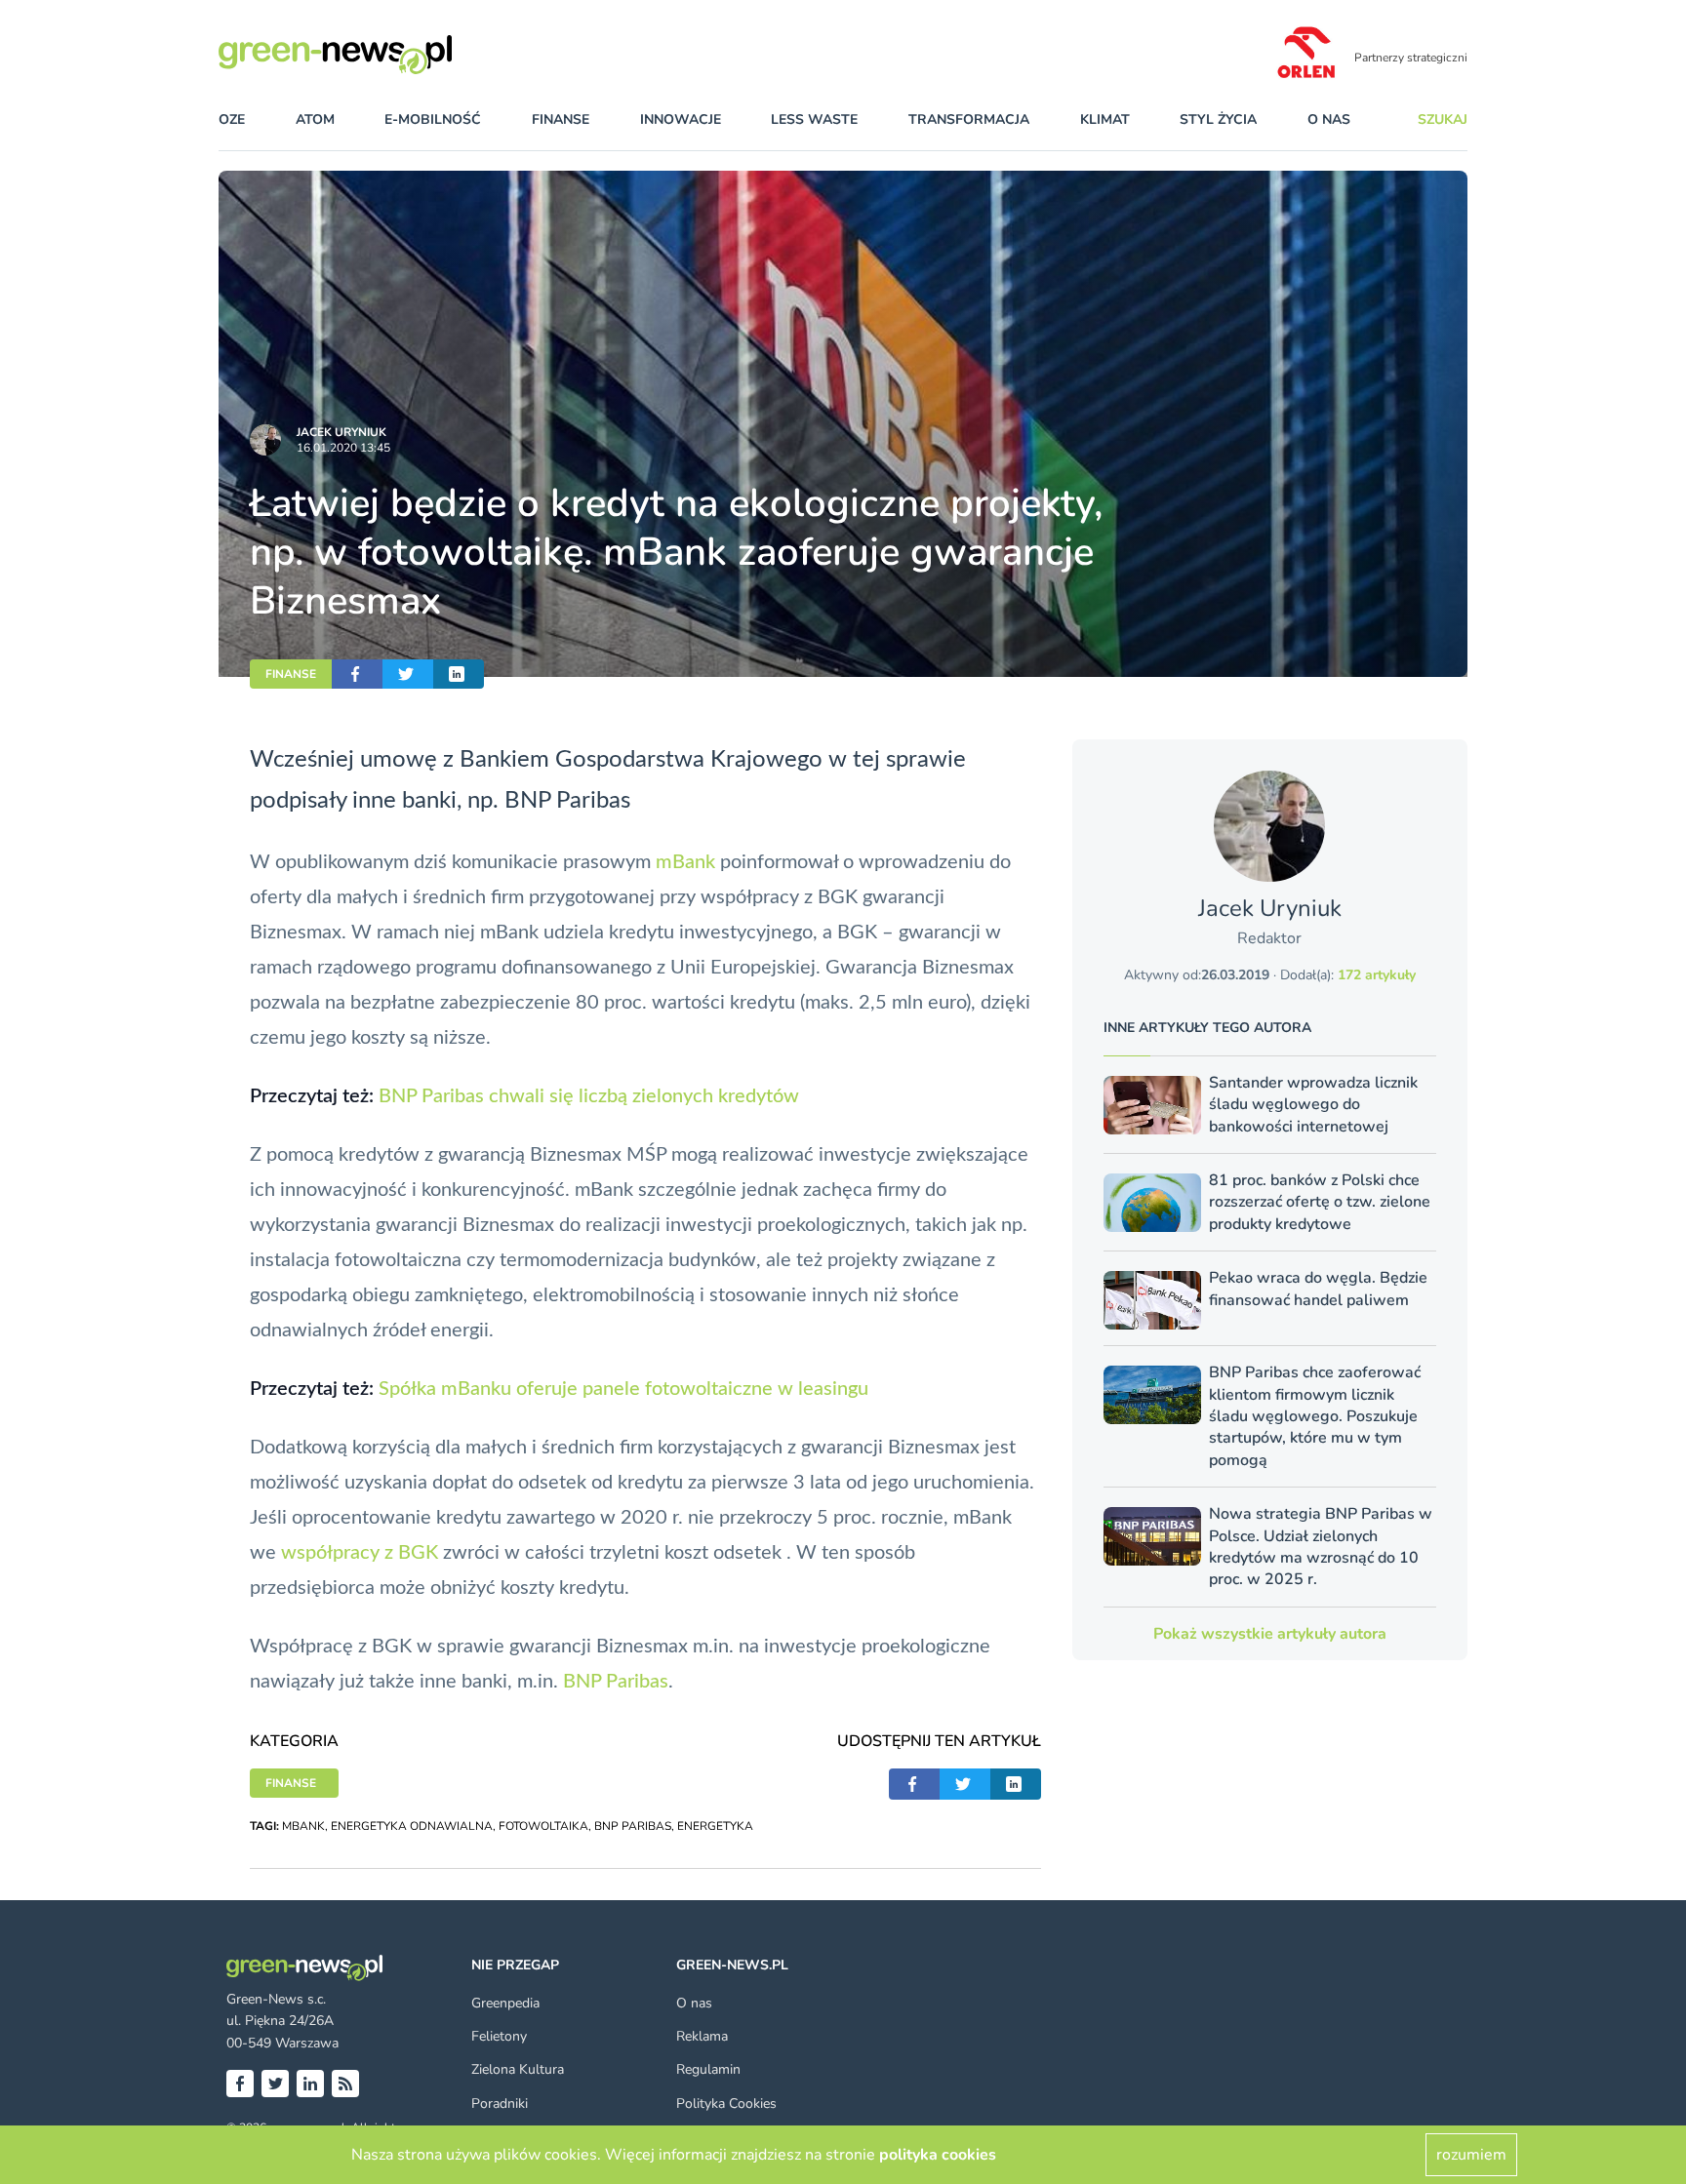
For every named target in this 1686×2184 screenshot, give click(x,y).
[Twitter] (275, 2084)
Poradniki (500, 2104)
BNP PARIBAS (633, 1826)
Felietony (499, 2036)
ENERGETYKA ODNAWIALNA (412, 1826)
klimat (1105, 119)
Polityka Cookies (726, 2104)
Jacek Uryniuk (341, 432)
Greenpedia (505, 2003)
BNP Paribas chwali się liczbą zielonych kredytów (589, 1096)
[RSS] (345, 2084)
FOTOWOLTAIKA (543, 1826)
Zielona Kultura (518, 2069)
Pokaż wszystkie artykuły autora (1270, 1634)
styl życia (1218, 119)
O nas (1329, 119)
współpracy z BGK (360, 1553)
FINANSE (291, 674)
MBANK (303, 1826)
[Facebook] (240, 2084)
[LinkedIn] (310, 2084)
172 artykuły (1377, 975)
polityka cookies (938, 2155)
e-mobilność (433, 119)
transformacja (969, 119)
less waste (814, 119)
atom (315, 119)
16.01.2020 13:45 (343, 448)
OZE (232, 119)
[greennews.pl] (375, 55)
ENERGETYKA (715, 1826)
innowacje (681, 119)
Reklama (702, 2036)
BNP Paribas (616, 1682)
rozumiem (1471, 2155)
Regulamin (708, 2069)
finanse (561, 119)
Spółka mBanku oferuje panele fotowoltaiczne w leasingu (623, 1389)
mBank (685, 862)
